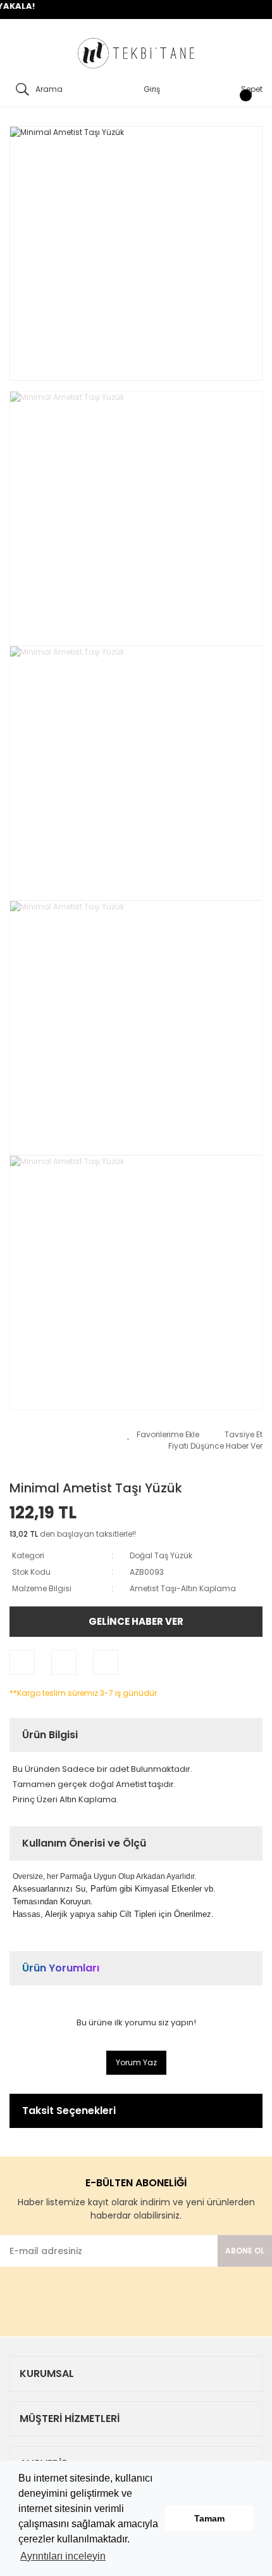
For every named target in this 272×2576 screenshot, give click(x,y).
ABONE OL (245, 2251)
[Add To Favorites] (163, 1435)
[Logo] (136, 54)
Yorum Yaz (136, 2062)
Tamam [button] (209, 2518)
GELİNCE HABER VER (136, 1621)
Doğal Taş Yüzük (161, 1555)
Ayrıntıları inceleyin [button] (63, 2556)
